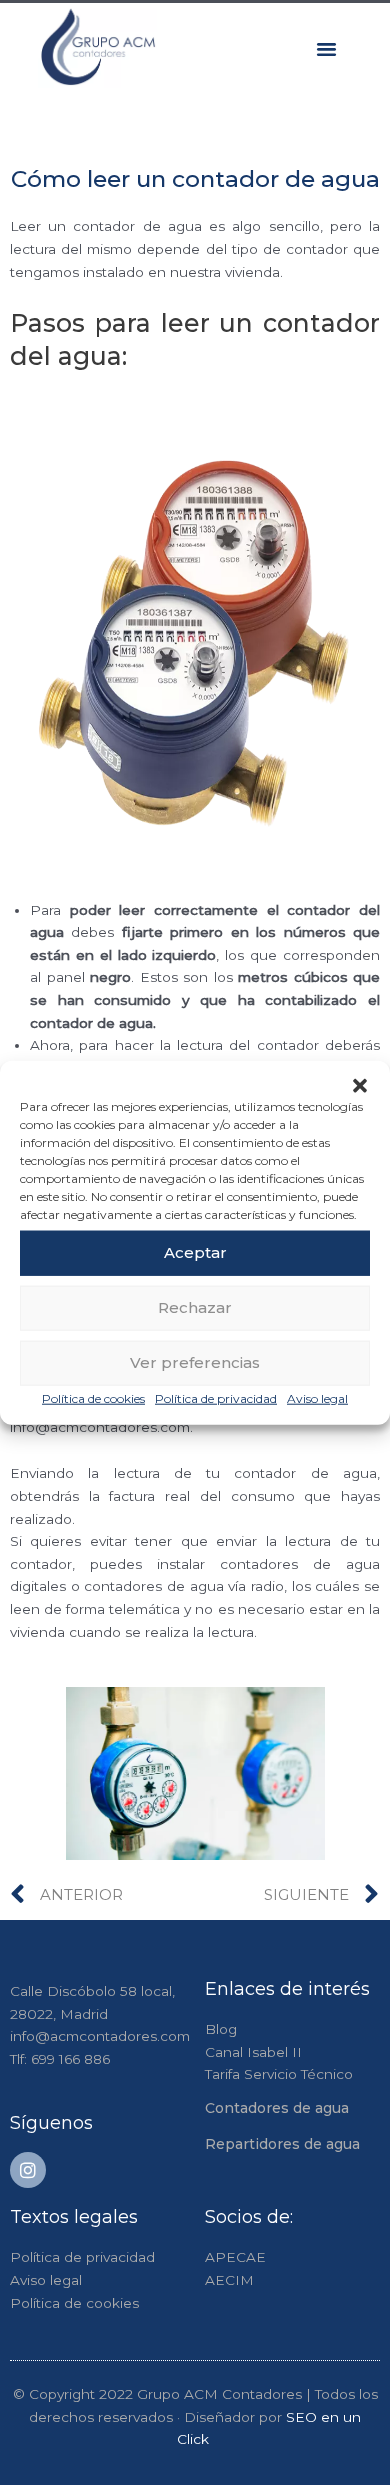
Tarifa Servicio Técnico (279, 2074)
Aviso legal (317, 1397)
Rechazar (195, 1307)
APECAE (235, 2257)
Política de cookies (93, 1397)
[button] (360, 1085)
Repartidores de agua (282, 2144)
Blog (221, 2029)
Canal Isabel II (253, 2052)
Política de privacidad (216, 1397)
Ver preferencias (195, 1362)
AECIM (229, 2280)
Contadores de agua (277, 2108)
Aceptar (195, 1252)
